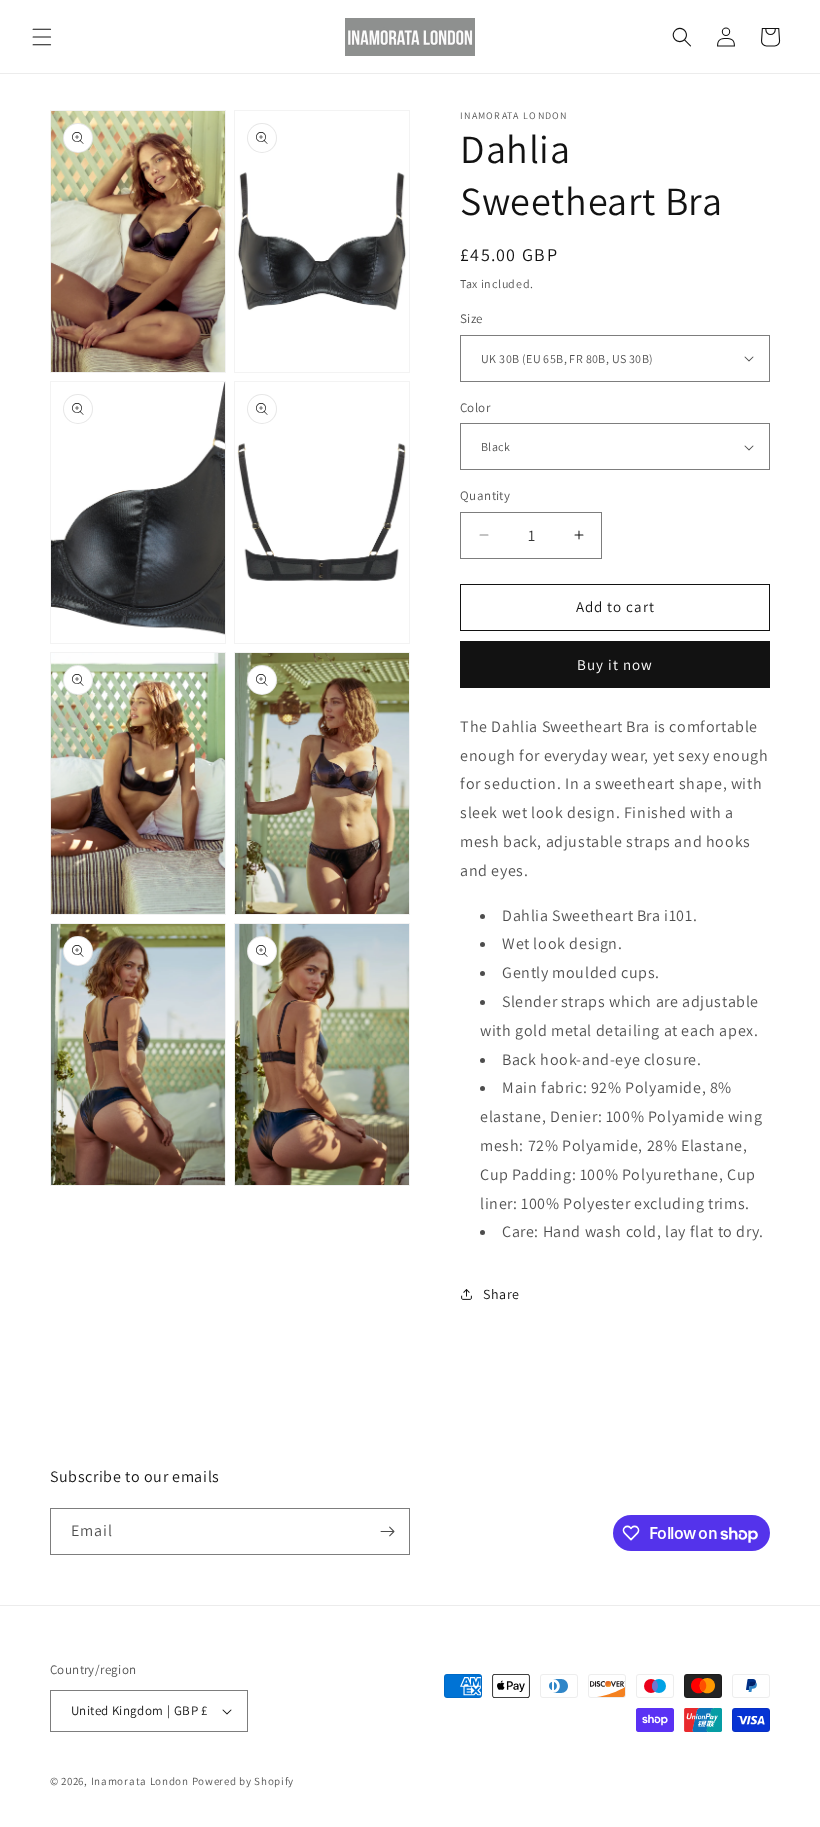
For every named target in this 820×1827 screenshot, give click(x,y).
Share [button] (501, 1294)
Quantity (485, 495)
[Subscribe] (387, 1531)
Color (475, 407)
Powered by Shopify (243, 1781)
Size (471, 318)
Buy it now (615, 664)
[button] (42, 37)
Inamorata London (140, 1781)
